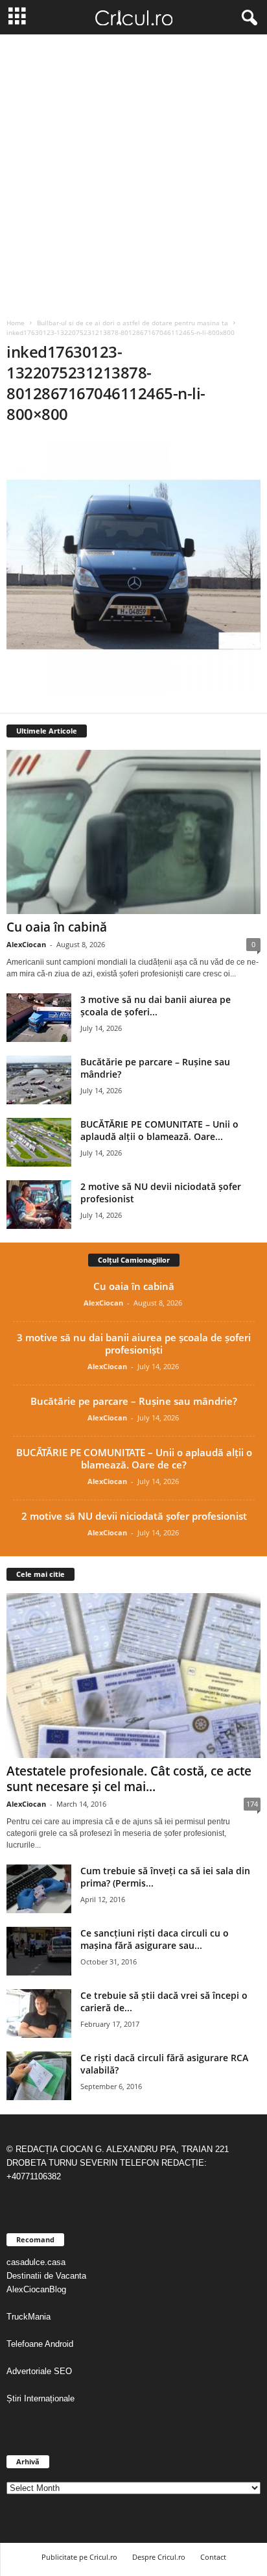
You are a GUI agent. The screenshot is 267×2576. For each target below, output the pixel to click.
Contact (213, 2557)
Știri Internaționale (42, 2398)
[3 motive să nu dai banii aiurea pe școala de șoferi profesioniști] (39, 1018)
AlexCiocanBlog (36, 2289)
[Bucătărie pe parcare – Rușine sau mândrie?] (39, 1080)
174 (252, 1804)
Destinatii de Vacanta (48, 2276)
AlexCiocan (26, 944)
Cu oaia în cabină (57, 927)
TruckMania (29, 2317)
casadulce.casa (36, 2262)
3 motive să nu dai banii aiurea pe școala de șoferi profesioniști (134, 1344)
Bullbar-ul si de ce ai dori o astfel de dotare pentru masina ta (133, 323)
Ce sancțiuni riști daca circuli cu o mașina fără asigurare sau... (155, 1939)
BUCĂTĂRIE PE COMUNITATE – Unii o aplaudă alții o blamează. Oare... (159, 1130)
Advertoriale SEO (39, 2371)
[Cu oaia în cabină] (133, 832)
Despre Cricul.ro (159, 2557)
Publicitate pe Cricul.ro (79, 2557)
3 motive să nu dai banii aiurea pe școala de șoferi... (156, 1006)
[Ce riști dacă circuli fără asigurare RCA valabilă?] (39, 2076)
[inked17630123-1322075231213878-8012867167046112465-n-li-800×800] (133, 565)
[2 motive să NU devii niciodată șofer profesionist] (39, 1205)
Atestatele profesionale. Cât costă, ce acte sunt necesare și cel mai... (129, 1779)
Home (16, 323)
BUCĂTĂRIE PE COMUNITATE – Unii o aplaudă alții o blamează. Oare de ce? (134, 1458)
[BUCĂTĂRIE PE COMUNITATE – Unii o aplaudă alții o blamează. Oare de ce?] (39, 1142)
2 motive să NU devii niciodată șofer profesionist (134, 1516)
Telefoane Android (40, 2344)
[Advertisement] (133, 175)
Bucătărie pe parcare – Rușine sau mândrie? (134, 1401)
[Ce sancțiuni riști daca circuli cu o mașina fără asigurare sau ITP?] (39, 1951)
